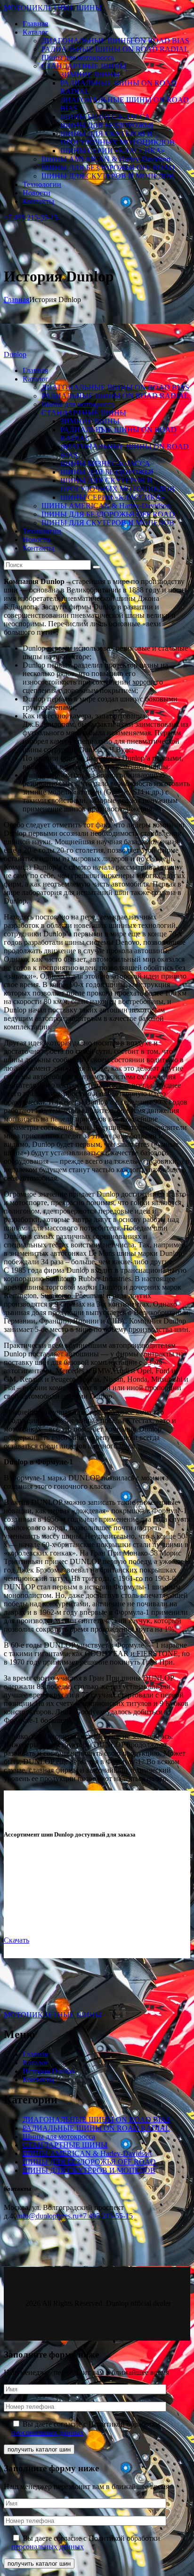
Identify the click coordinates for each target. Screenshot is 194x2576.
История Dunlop (48, 2071)
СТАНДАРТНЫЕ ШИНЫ (65, 2145)
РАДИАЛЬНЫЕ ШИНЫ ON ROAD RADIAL (96, 2128)
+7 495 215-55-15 (106, 2216)
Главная (16, 300)
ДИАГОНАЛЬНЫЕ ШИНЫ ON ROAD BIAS (97, 2120)
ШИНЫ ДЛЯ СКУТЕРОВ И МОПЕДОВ (89, 2170)
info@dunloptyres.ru (48, 2216)
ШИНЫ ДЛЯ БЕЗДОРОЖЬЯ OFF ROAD (89, 2162)
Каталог (36, 2063)
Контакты (38, 2080)
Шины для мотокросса (59, 2136)
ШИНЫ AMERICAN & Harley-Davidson (87, 2153)
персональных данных (48, 2432)
